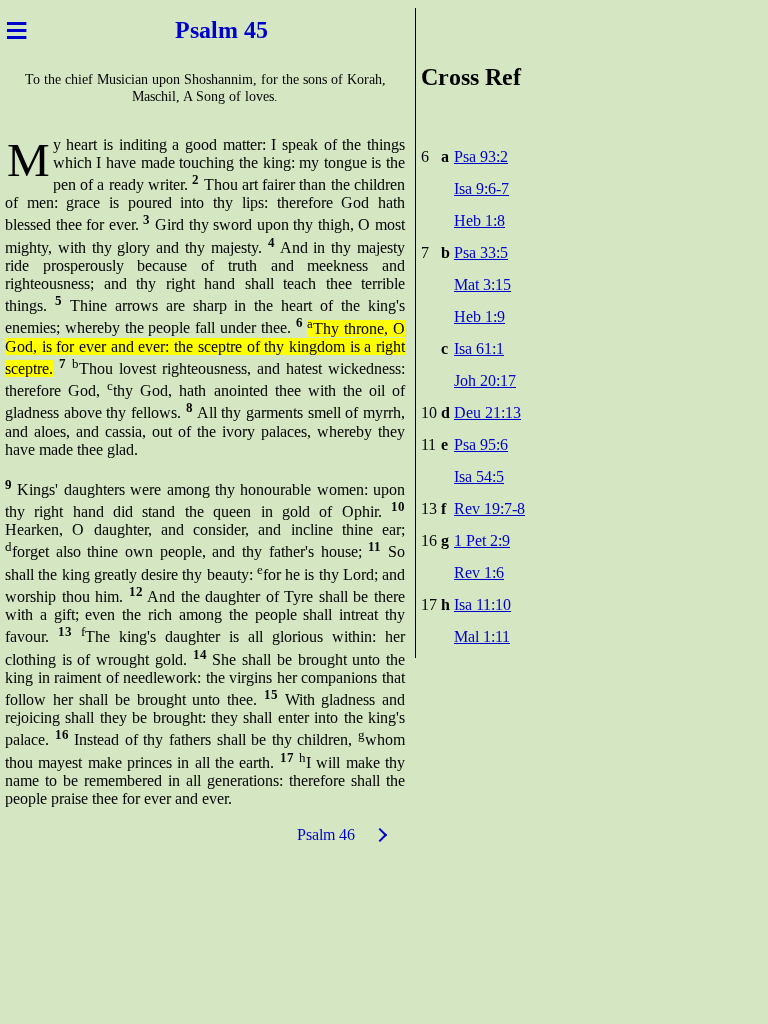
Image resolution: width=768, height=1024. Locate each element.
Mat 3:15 (482, 284)
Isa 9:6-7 (481, 188)
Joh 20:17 (485, 380)
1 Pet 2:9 (482, 540)
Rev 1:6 (479, 572)
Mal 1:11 (482, 636)
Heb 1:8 (479, 220)
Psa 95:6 (481, 444)
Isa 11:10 (482, 604)
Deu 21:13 (487, 412)
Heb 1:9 (479, 316)
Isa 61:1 (479, 348)
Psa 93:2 (481, 156)
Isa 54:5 (479, 476)
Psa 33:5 (481, 252)
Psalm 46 (326, 834)
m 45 (249, 30)
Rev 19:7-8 (489, 508)
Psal (190, 30)
